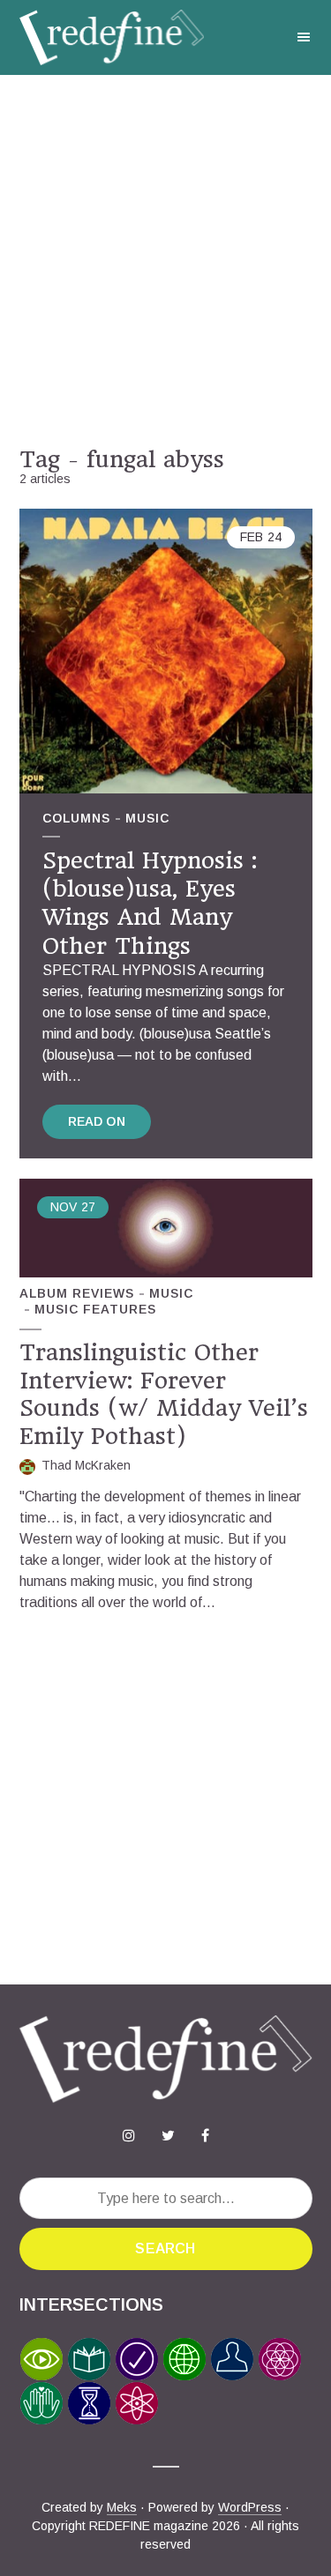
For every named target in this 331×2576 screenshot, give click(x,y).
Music (147, 818)
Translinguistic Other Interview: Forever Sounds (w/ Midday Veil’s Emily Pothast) (164, 1394)
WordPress (250, 2507)
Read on (97, 1121)
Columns (76, 818)
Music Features (95, 1309)
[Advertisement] (165, 261)
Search (165, 2248)
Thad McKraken (86, 1465)
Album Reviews (77, 1293)
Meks (122, 2507)
